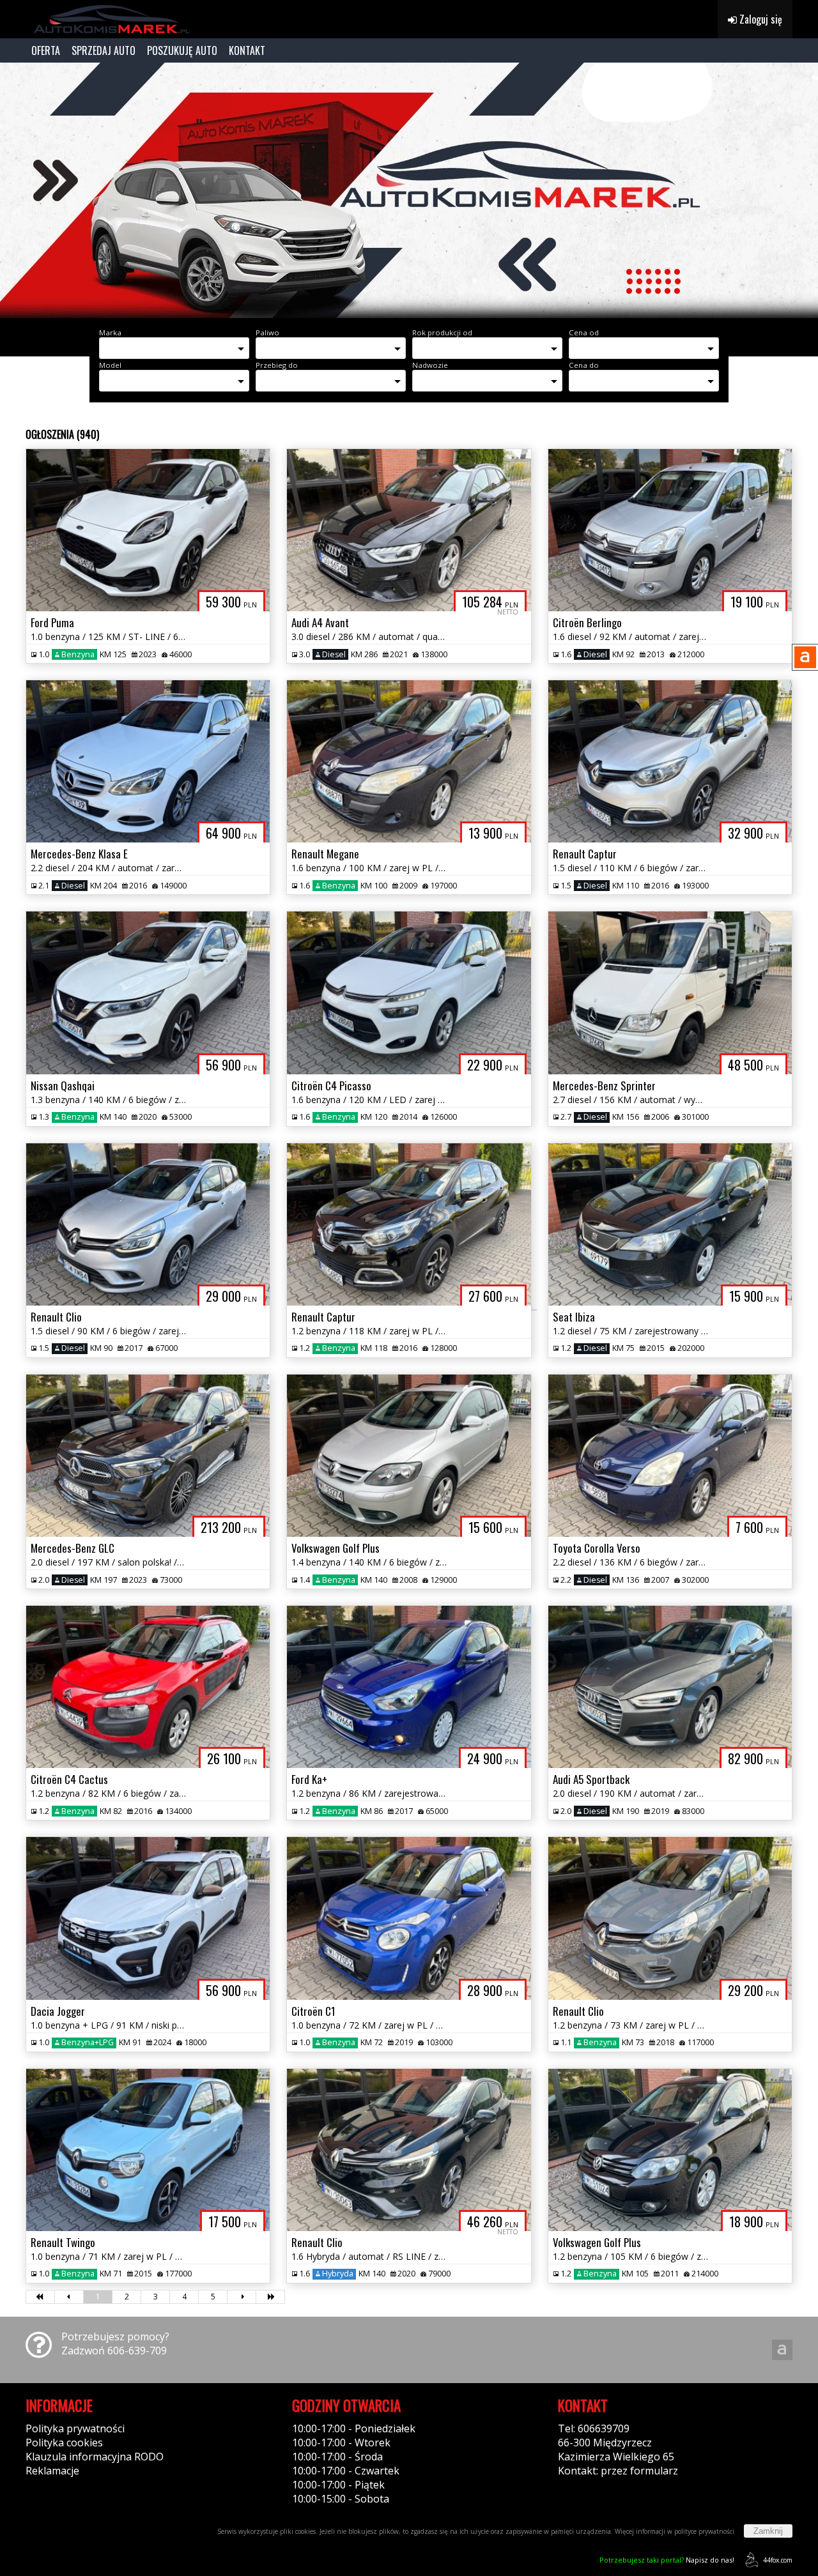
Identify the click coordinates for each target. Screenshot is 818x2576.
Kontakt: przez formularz (618, 2471)
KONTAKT (247, 50)
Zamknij (768, 2531)
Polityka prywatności (75, 2428)
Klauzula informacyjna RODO (95, 2457)
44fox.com (778, 2560)
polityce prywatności (704, 2531)
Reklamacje (52, 2471)
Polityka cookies (64, 2443)
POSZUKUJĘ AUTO (182, 50)
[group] (409, 190)
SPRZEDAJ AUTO (104, 50)
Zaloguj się (760, 19)
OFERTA (46, 50)
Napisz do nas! (667, 2560)
